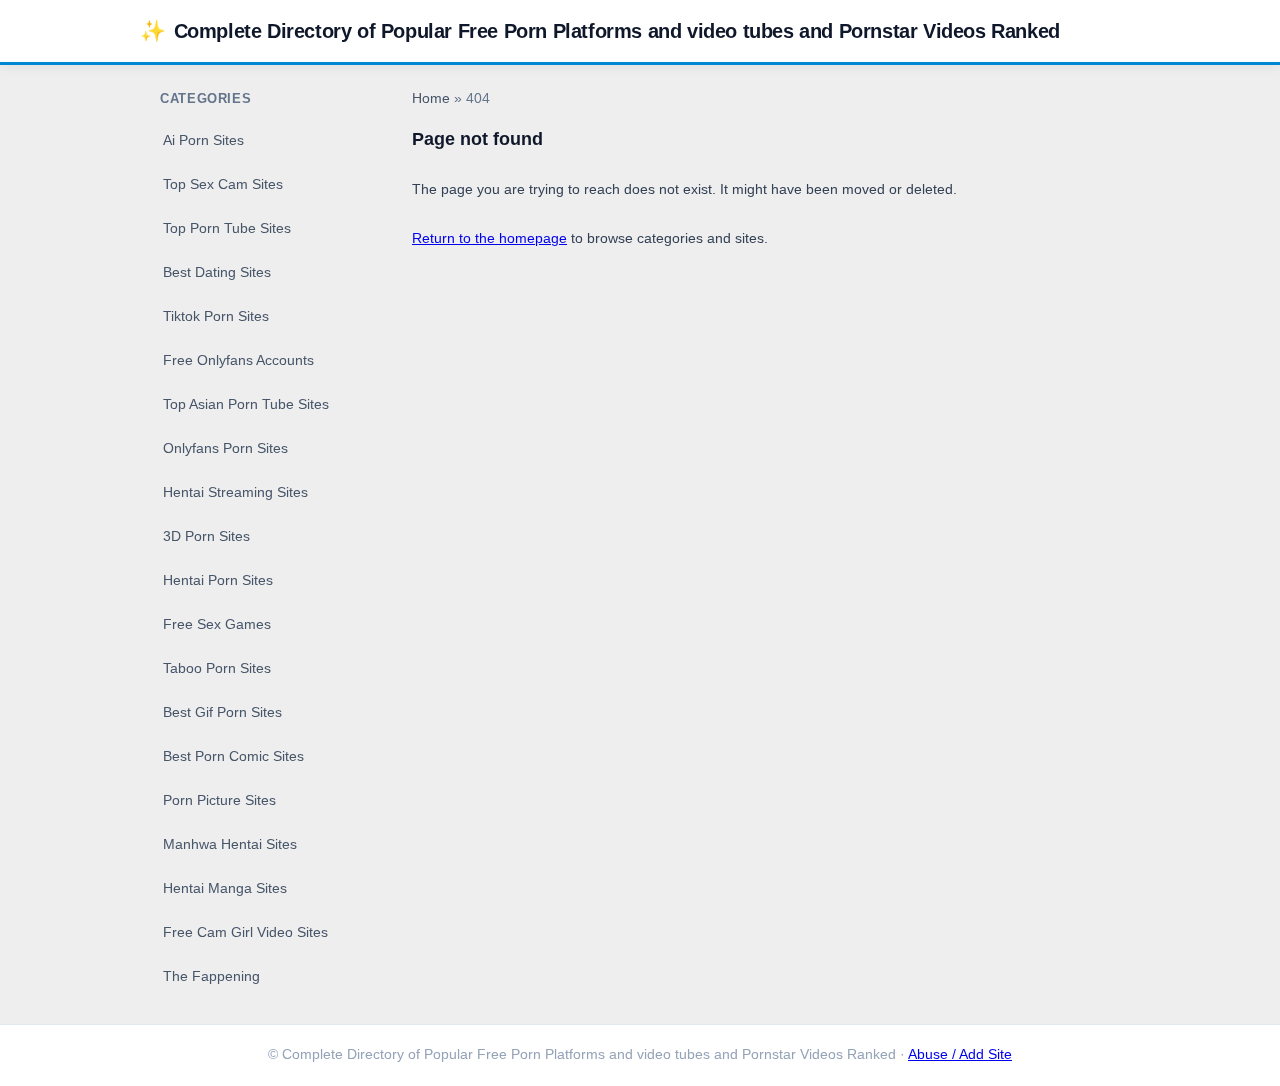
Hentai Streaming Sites (235, 492)
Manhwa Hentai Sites (230, 844)
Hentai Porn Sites (218, 580)
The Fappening (211, 976)
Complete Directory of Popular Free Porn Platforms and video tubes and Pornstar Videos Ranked (600, 30)
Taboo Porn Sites (217, 668)
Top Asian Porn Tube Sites (246, 404)
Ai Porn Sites (203, 140)
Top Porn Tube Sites (227, 228)
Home (431, 98)
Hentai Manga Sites (225, 888)
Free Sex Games (217, 624)
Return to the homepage (489, 238)
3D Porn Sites (206, 536)
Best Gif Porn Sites (222, 712)
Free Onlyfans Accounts (238, 360)
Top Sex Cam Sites (223, 184)
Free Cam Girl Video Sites (245, 932)
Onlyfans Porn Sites (225, 448)
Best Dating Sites (217, 272)
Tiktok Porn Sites (216, 316)
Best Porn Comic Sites (233, 756)
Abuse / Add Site (960, 1054)
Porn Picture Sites (219, 800)
